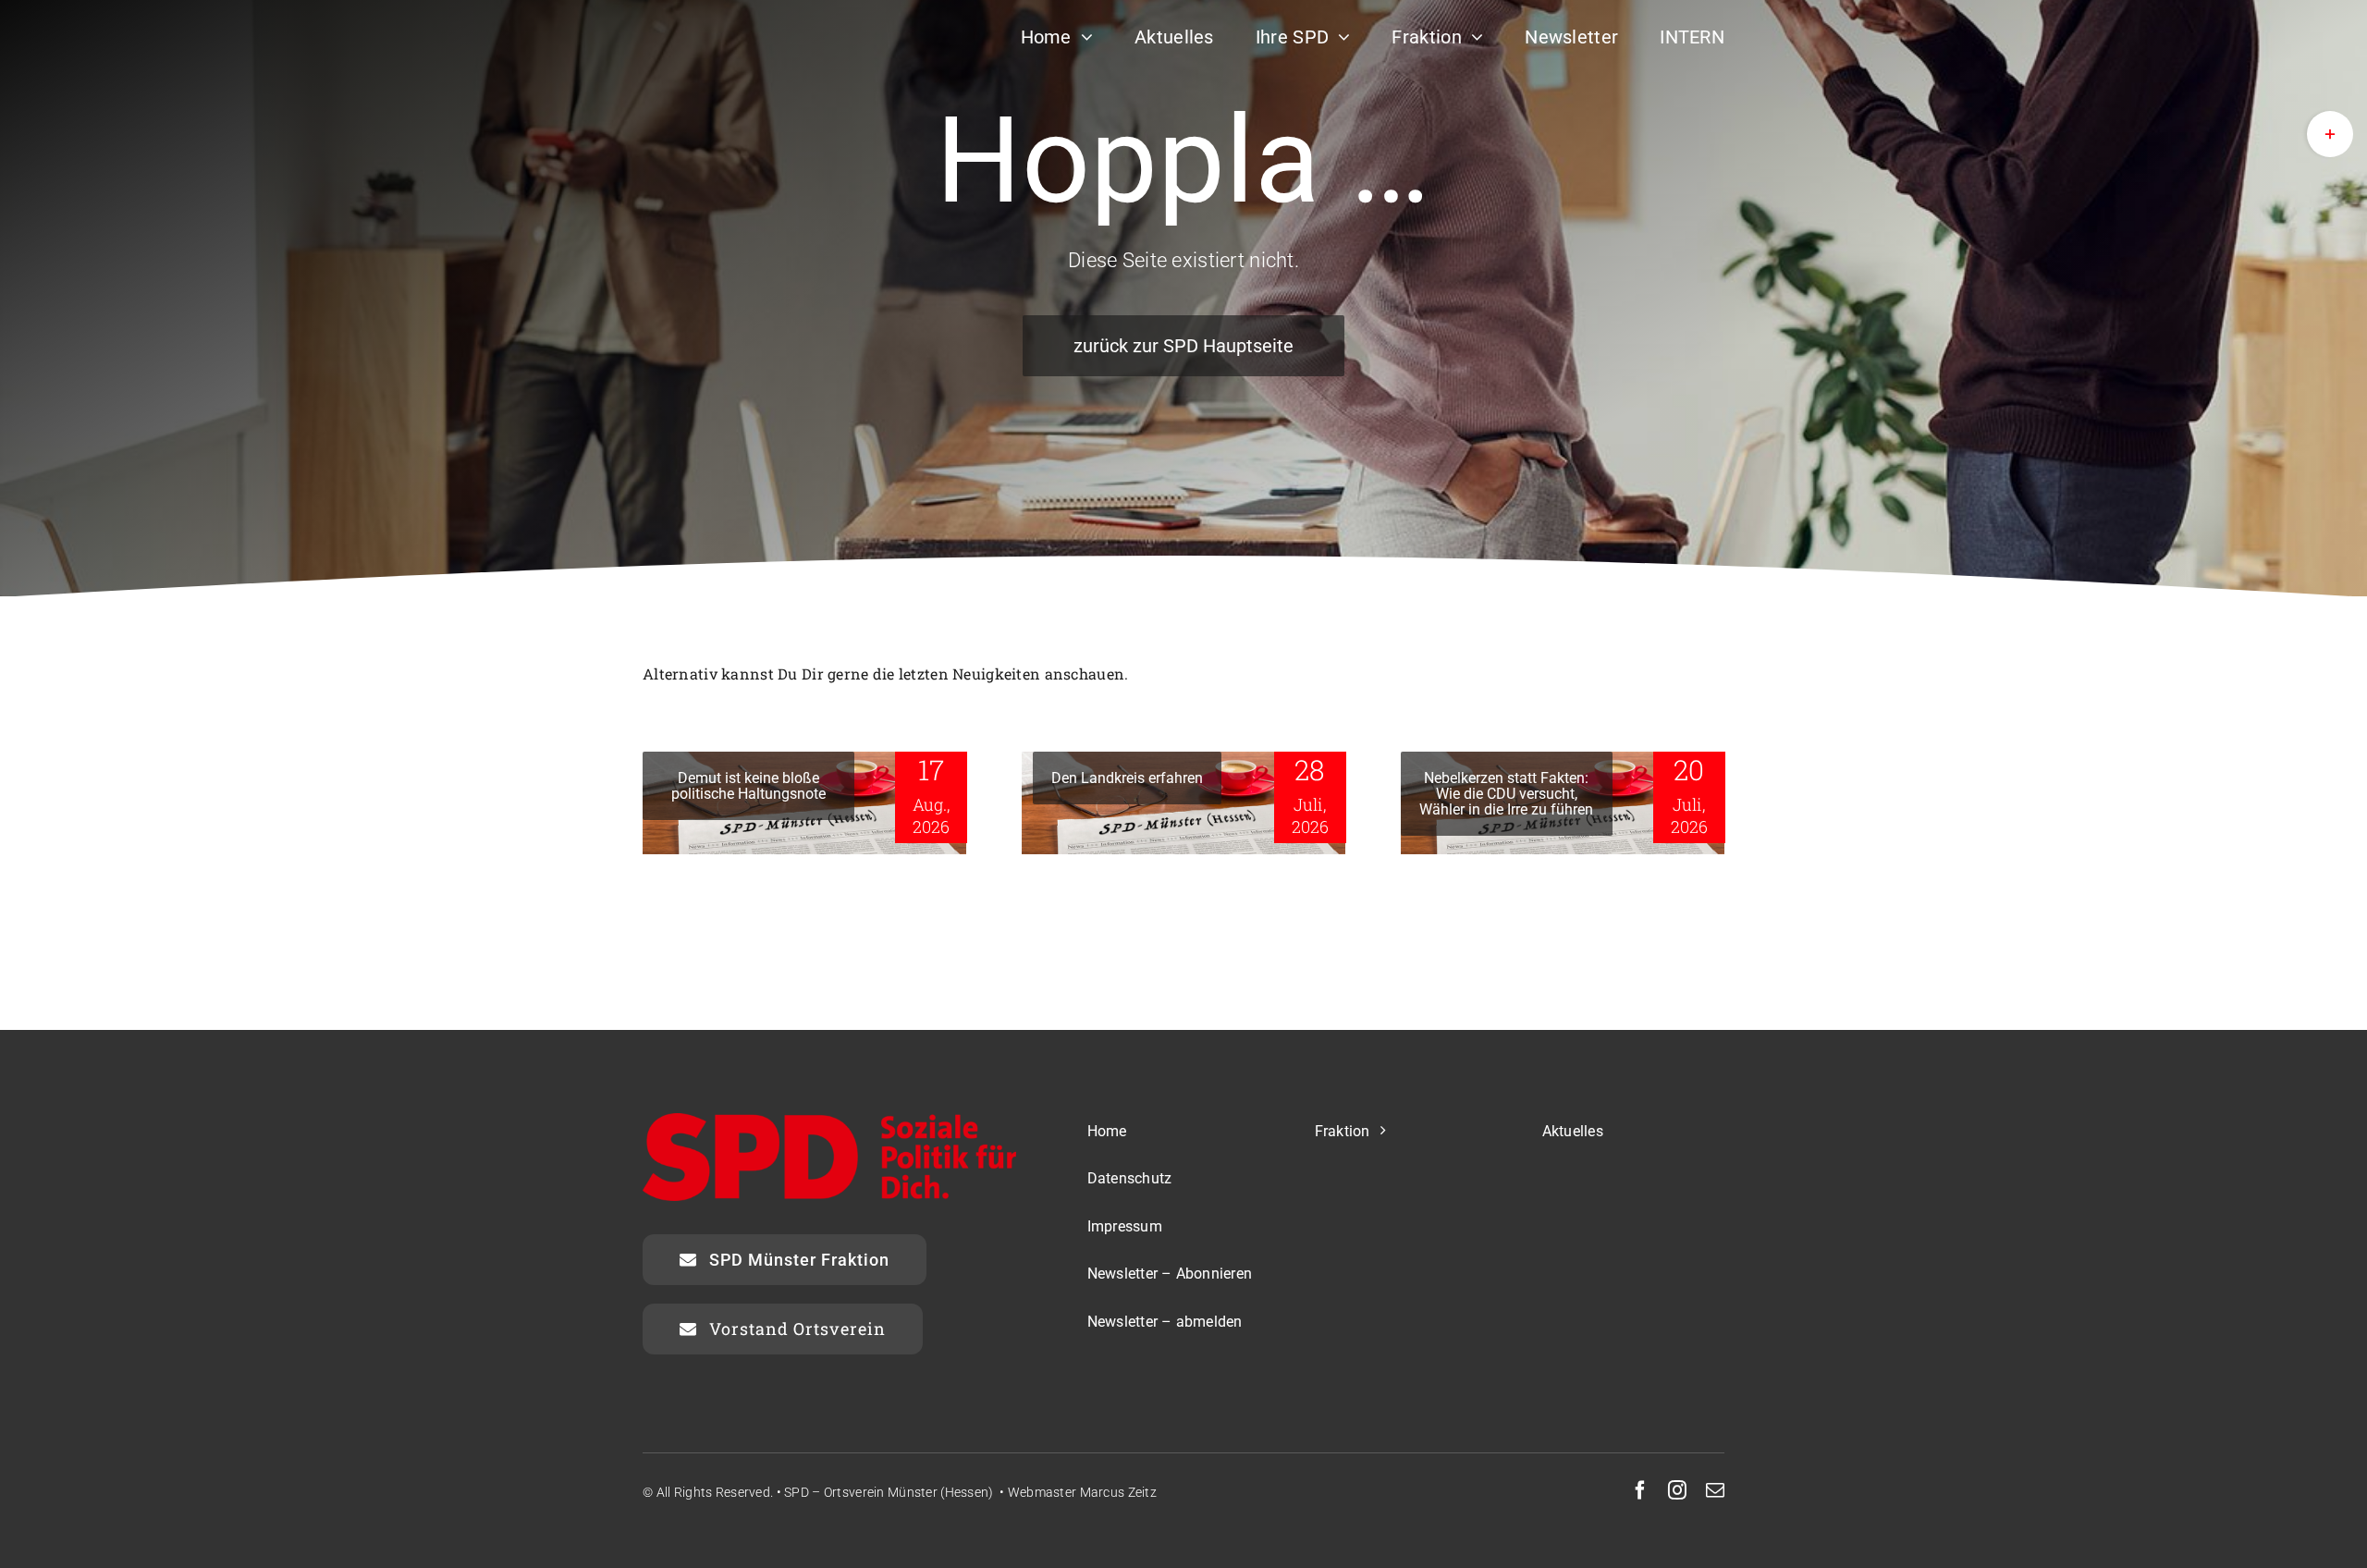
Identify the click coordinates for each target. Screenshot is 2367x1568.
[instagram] (1677, 1490)
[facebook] (1640, 1490)
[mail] (1715, 1490)
